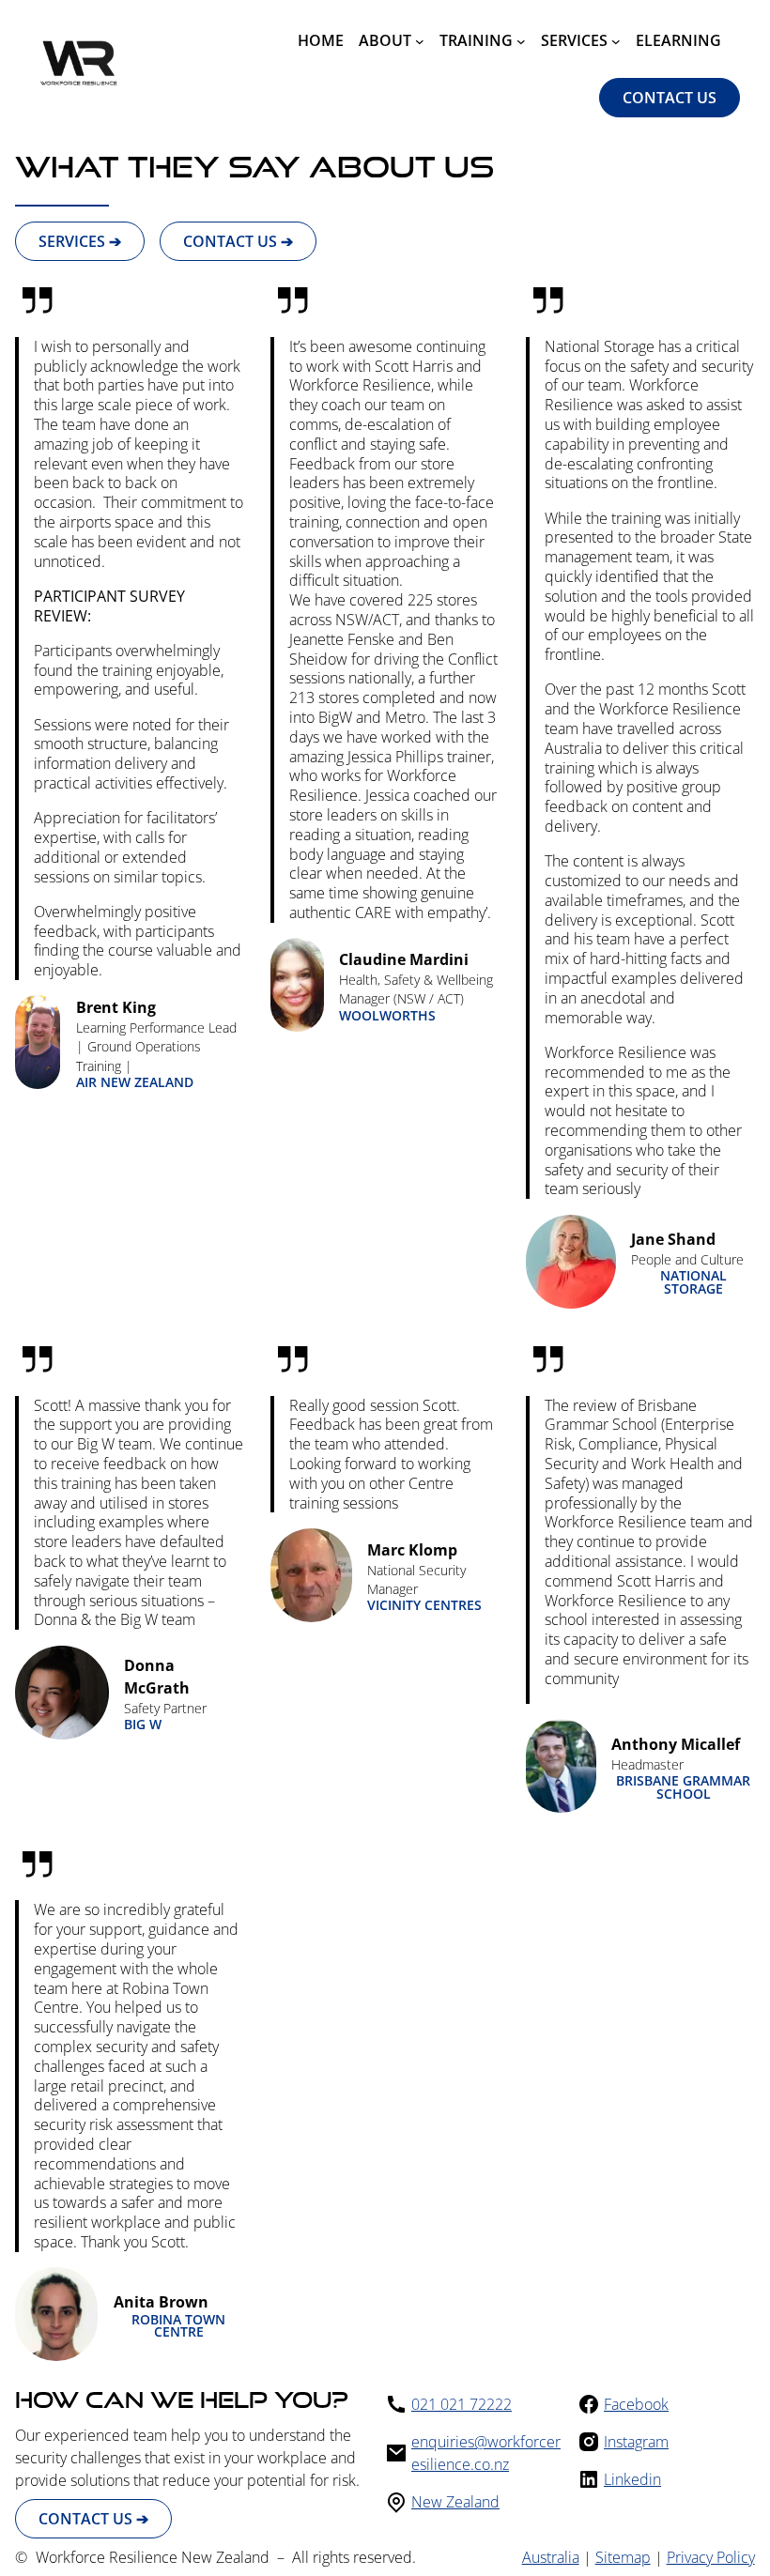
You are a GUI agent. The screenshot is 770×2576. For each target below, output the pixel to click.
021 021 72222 (462, 2404)
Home (321, 40)
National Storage (693, 1282)
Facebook (636, 2404)
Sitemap (623, 2557)
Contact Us (670, 98)
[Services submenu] (616, 40)
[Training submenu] (521, 40)
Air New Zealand (135, 1082)
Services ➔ (80, 241)
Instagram (636, 2442)
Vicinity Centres (424, 1605)
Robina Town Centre (178, 2326)
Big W (143, 1725)
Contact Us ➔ (238, 241)
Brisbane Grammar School (683, 1787)
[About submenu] (420, 40)
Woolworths (387, 1016)
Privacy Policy (711, 2557)
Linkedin (632, 2479)
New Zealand (455, 2502)
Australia (551, 2557)
